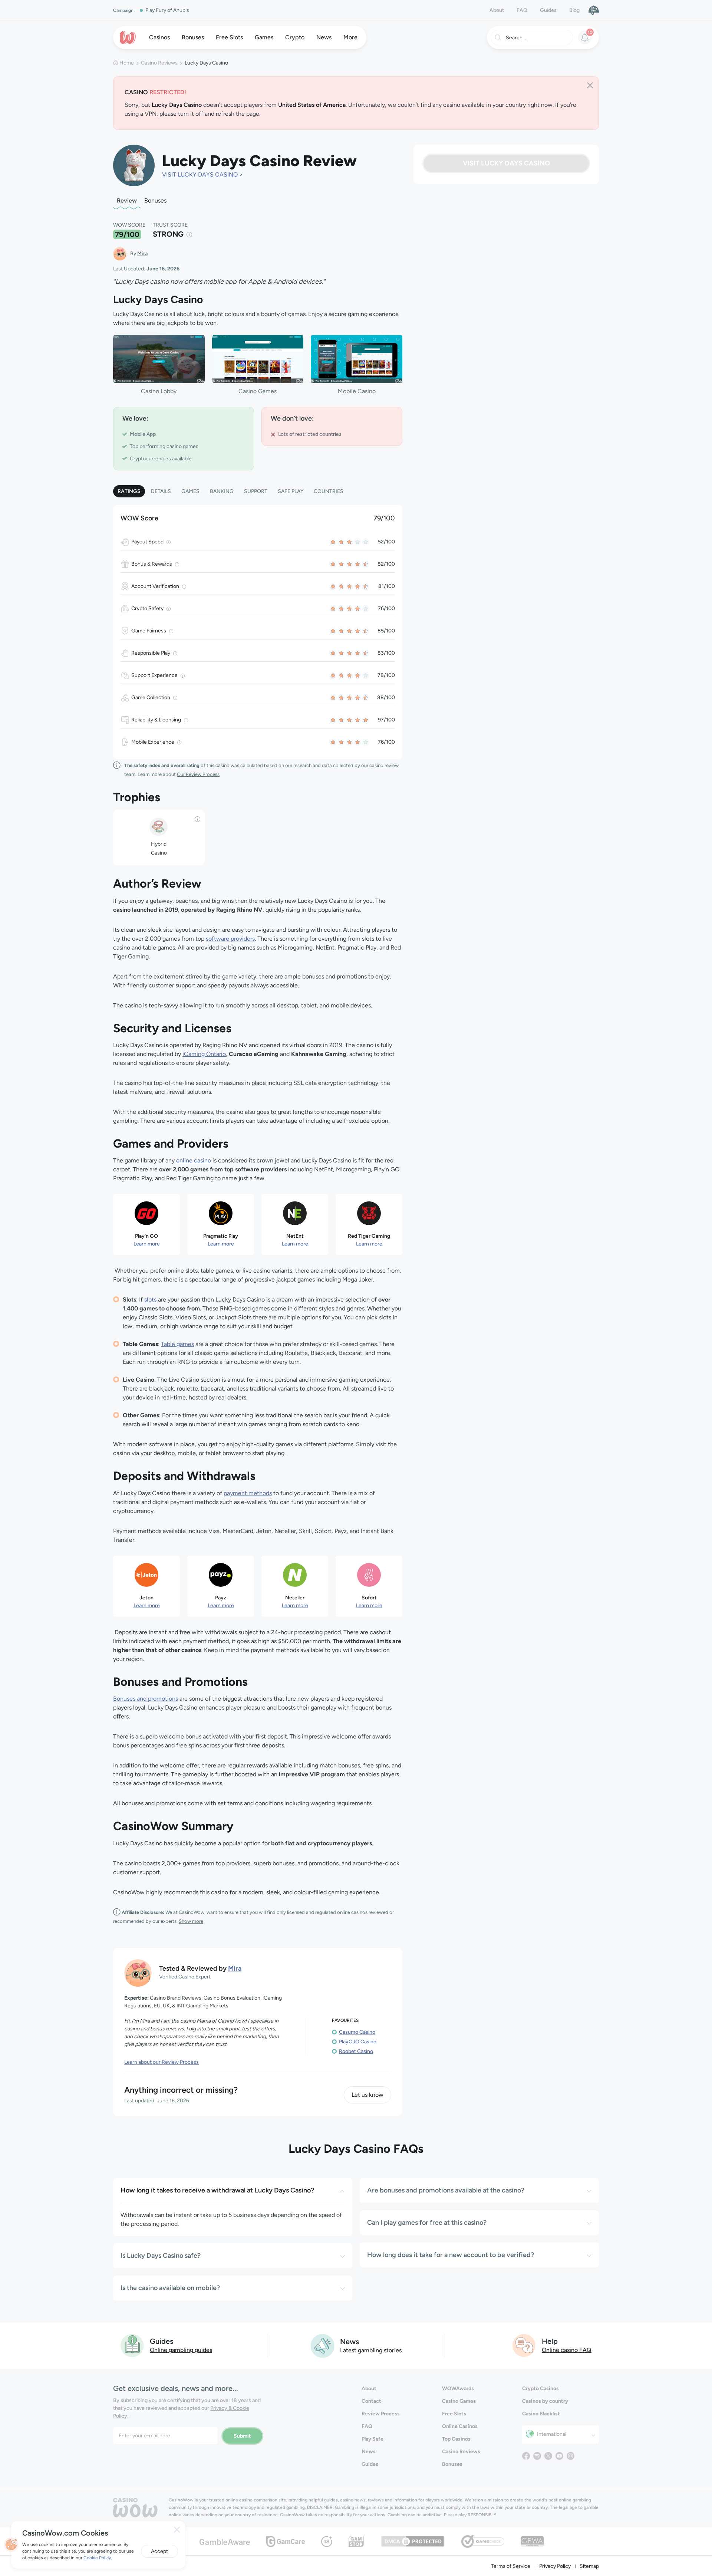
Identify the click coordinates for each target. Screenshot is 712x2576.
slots (150, 1299)
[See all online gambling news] (322, 2345)
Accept (159, 2551)
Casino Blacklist (541, 2414)
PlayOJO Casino (358, 2042)
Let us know (367, 2095)
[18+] (327, 2541)
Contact (371, 2401)
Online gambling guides (181, 2350)
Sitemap (589, 2566)
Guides (548, 10)
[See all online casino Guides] (132, 2345)
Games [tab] (190, 491)
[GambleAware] (225, 2541)
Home (127, 63)
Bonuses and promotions (146, 1699)
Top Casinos (456, 2439)
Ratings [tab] (129, 491)
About (497, 10)
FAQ (522, 10)
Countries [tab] (329, 491)
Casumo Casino (357, 2032)
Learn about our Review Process (161, 2062)
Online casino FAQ (567, 2350)
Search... (516, 38)
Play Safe (373, 2439)
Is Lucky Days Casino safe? (161, 2256)
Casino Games (459, 2401)
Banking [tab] (222, 491)
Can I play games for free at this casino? (427, 2223)
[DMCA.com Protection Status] (413, 2541)
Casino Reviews (159, 63)
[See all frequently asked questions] (524, 2345)
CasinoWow (181, 2500)
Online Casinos (460, 2426)
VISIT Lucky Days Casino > (202, 175)
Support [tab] (256, 491)
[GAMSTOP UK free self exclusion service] (356, 2541)
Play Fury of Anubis (167, 10)
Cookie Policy (97, 2558)
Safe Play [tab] (291, 491)
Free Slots (454, 2414)
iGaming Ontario (204, 1054)
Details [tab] (161, 491)
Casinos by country (545, 2401)
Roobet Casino (356, 2051)
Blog (574, 10)
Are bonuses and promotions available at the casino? (446, 2190)
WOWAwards (458, 2389)
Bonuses (155, 200)
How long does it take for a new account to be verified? (451, 2255)
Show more (191, 1921)
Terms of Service (511, 2566)
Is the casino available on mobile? (170, 2288)
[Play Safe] (594, 10)
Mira (142, 254)
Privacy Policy (555, 2566)
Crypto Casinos (540, 2389)
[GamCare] (286, 2541)
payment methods (248, 1493)
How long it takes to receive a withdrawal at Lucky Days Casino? (217, 2190)
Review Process (381, 2414)
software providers (230, 939)
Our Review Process (198, 774)
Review (127, 200)
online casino (194, 1160)
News (369, 2452)
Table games (177, 1344)
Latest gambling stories (371, 2350)
